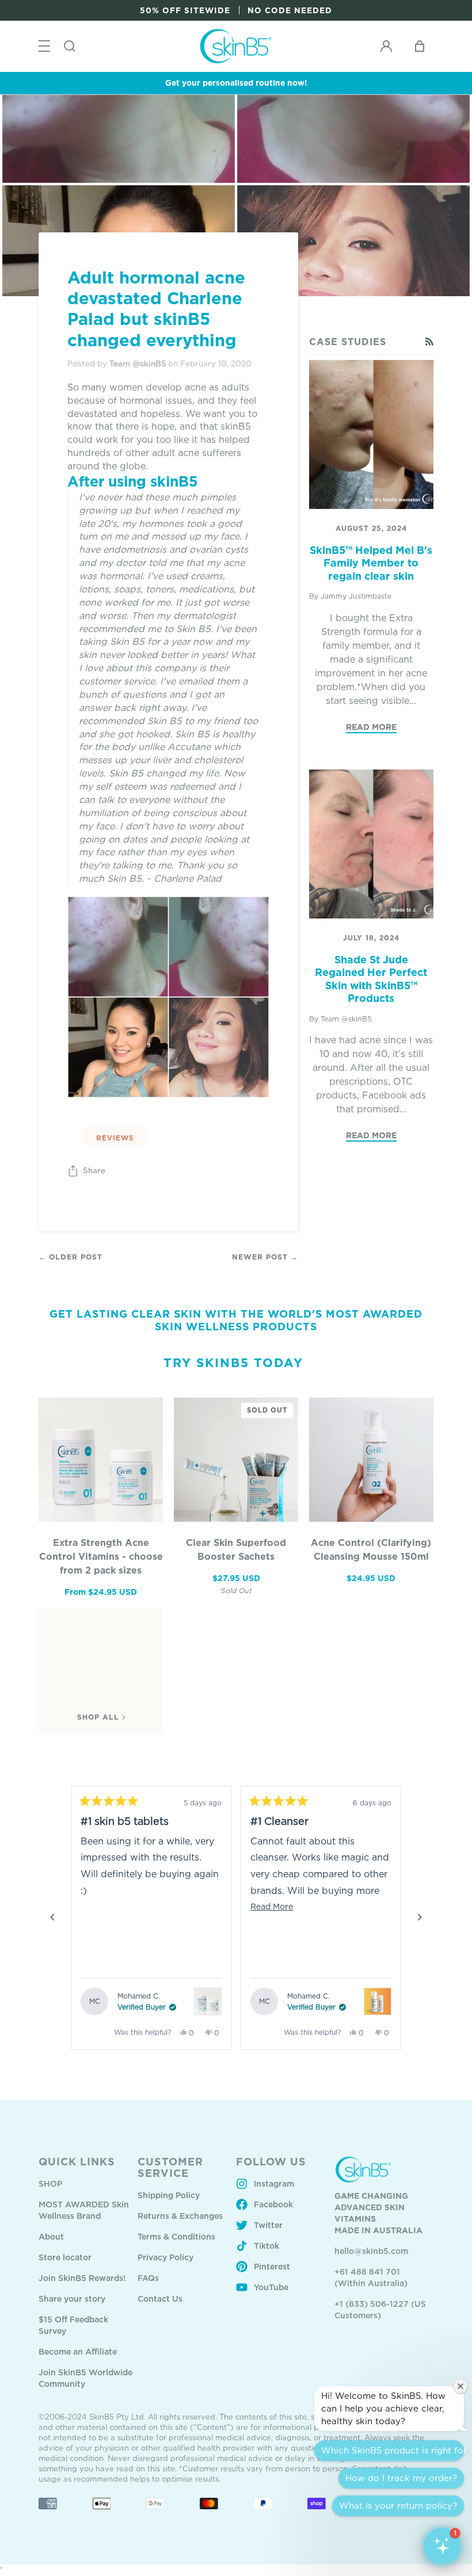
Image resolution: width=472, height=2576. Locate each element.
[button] (442, 2546)
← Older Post (71, 1257)
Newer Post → (265, 1257)
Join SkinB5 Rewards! (82, 2278)
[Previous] (52, 1917)
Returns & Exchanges (180, 2216)
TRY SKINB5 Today (233, 1362)
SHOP (50, 2183)
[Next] (420, 1917)
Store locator (65, 2257)
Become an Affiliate (78, 2351)
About (51, 2236)
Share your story (72, 2299)
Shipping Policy (169, 2195)
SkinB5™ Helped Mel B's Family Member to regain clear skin (371, 563)
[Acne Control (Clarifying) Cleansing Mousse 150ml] (371, 1460)
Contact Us (160, 2299)
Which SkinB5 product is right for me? (393, 2450)
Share (94, 1170)
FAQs (148, 2278)
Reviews (115, 1138)
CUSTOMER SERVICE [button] (170, 2167)
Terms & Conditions (176, 2236)
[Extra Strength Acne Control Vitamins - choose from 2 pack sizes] (101, 1460)
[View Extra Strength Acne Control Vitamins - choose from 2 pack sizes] (208, 2001)
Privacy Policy (165, 2257)
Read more (371, 727)
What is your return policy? (398, 2506)
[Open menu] (44, 46)
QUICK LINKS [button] (77, 2161)
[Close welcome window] (460, 2386)
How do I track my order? (401, 2478)
